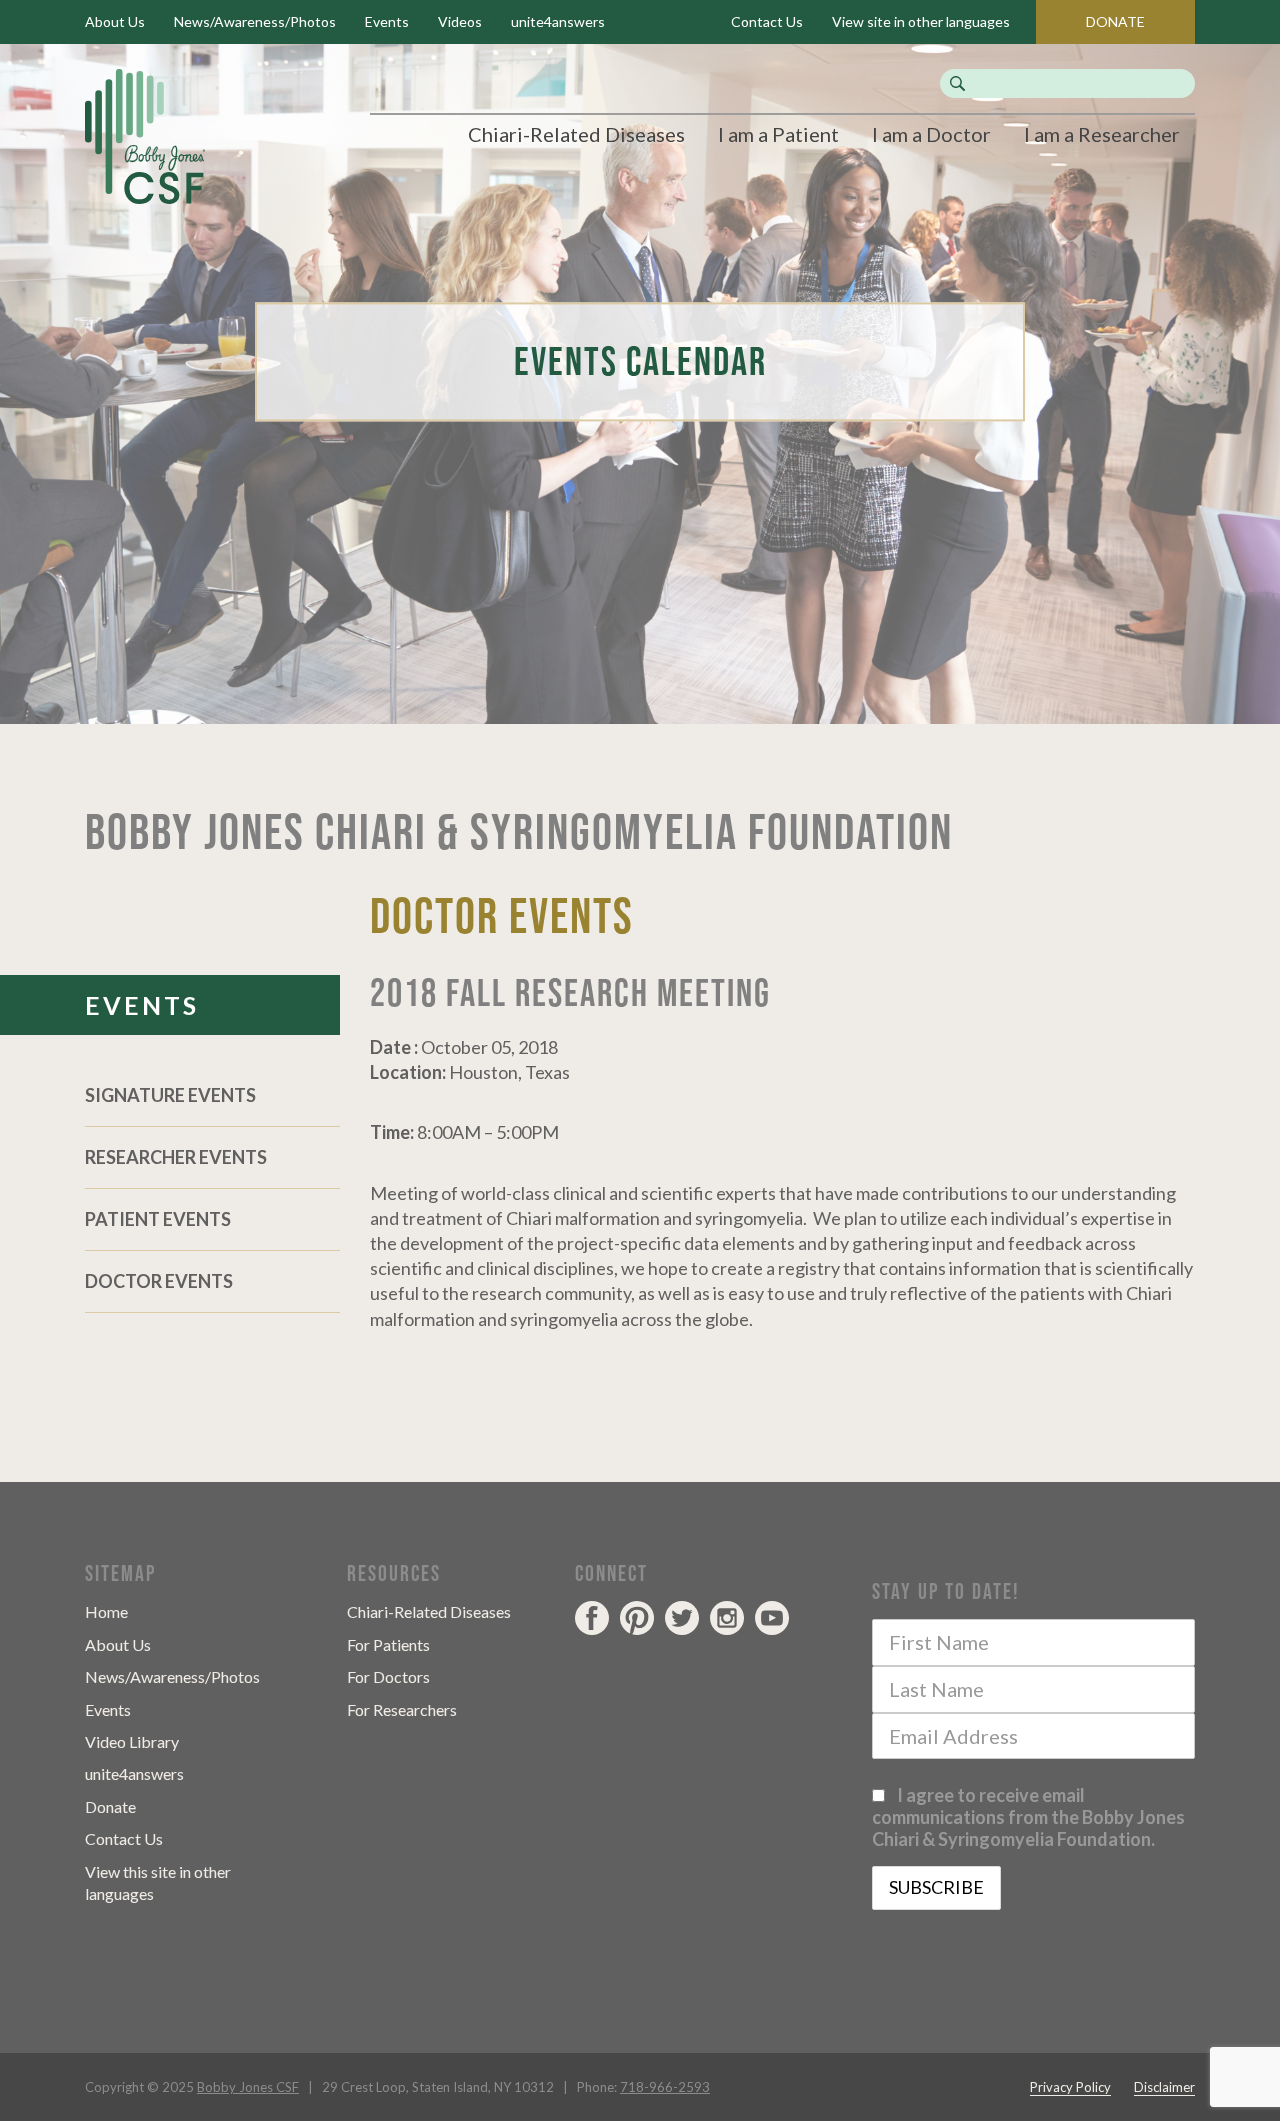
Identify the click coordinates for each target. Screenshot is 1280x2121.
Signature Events (170, 1095)
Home (106, 1611)
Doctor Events (159, 1281)
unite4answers (558, 21)
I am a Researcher (1102, 134)
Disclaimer (1164, 2087)
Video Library (132, 1741)
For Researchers (402, 1709)
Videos (460, 21)
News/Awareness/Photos (255, 21)
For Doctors (388, 1676)
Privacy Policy (1070, 2087)
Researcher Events (176, 1157)
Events (387, 21)
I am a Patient (778, 134)
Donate (110, 1806)
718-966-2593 (665, 2087)
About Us (115, 21)
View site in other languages (921, 21)
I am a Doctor (931, 134)
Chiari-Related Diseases (576, 134)
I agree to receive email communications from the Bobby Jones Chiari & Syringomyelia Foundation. (1028, 1817)
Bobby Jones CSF (248, 2087)
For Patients (388, 1644)
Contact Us (767, 21)
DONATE (1115, 21)
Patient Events (158, 1219)
